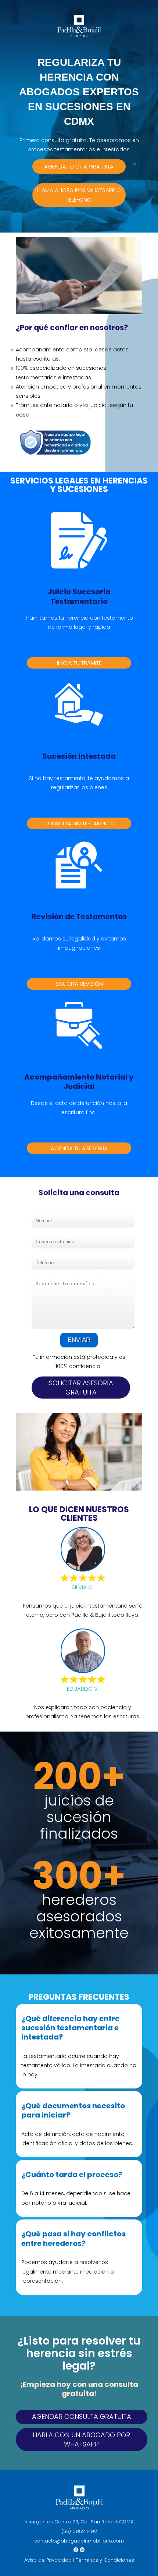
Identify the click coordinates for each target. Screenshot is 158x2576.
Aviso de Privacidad (48, 2560)
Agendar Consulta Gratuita (82, 2416)
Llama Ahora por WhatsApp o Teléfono (79, 195)
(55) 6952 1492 (79, 2531)
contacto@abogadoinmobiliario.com (79, 2541)
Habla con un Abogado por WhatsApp (81, 2439)
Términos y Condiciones (105, 2560)
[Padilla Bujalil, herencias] (79, 35)
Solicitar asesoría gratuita (81, 1388)
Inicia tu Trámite (79, 663)
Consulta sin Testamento (79, 823)
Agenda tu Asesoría (79, 1148)
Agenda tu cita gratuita (79, 166)
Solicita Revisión (79, 984)
